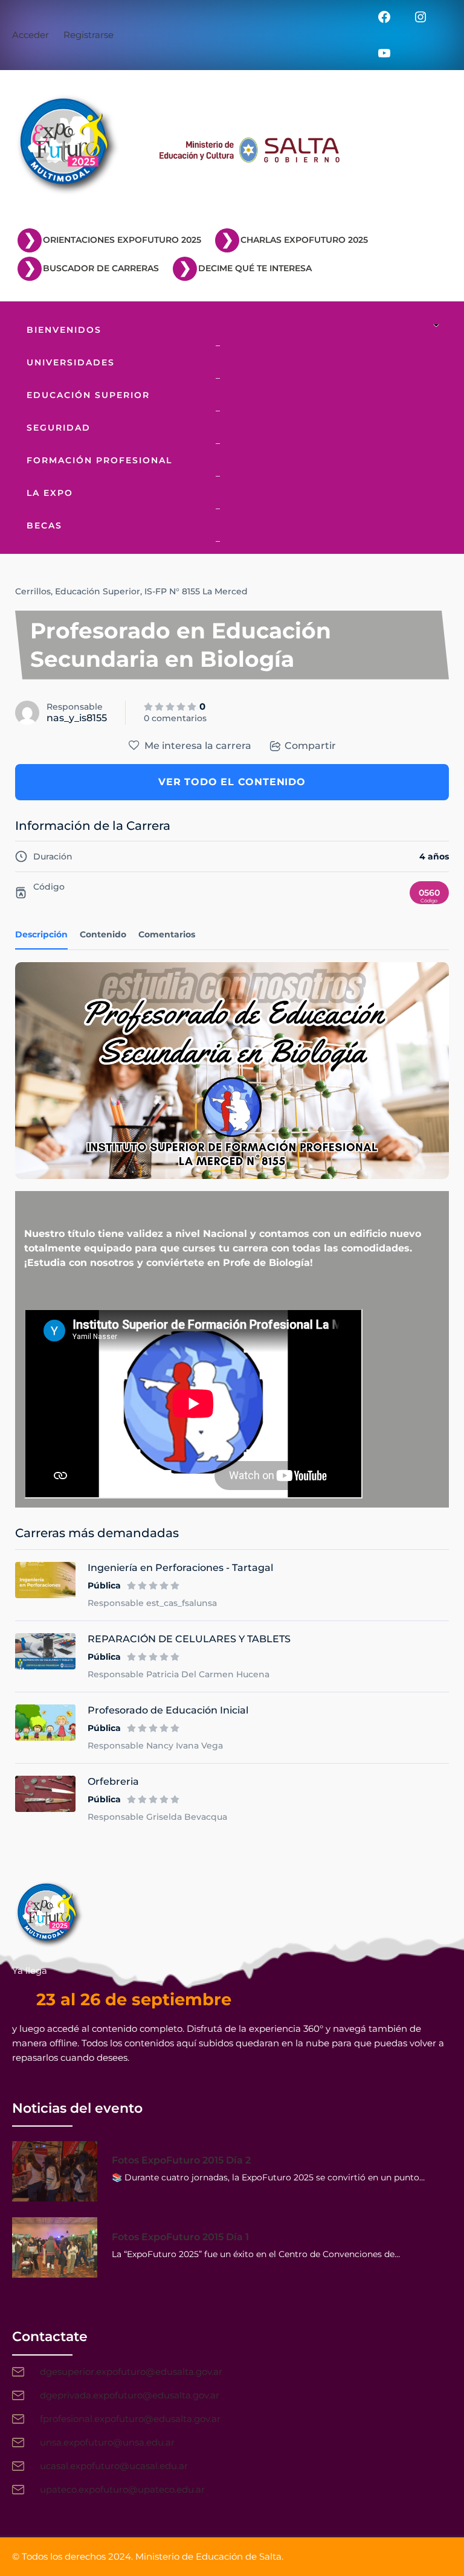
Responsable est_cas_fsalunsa (152, 1603)
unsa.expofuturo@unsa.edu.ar (107, 2442)
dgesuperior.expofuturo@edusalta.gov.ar (131, 2372)
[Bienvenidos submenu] (439, 326)
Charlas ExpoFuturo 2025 (304, 240)
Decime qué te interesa (255, 268)
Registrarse (89, 35)
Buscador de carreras (101, 268)
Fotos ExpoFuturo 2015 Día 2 (181, 2160)
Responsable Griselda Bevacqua (157, 1817)
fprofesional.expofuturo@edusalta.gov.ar (130, 2419)
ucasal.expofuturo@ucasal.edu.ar (114, 2466)
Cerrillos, (34, 591)
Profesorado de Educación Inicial (168, 1710)
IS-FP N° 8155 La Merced (196, 591)
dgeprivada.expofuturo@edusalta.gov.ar (130, 2395)
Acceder (31, 35)
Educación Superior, (98, 591)
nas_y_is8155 (77, 718)
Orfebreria (113, 1781)
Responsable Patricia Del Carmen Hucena (179, 1674)
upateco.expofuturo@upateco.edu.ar (122, 2489)
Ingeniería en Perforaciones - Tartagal (180, 1568)
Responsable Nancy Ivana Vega (155, 1746)
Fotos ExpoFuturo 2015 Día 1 (180, 2237)
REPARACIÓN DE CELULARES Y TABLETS (189, 1639)
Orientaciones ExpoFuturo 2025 (122, 240)
